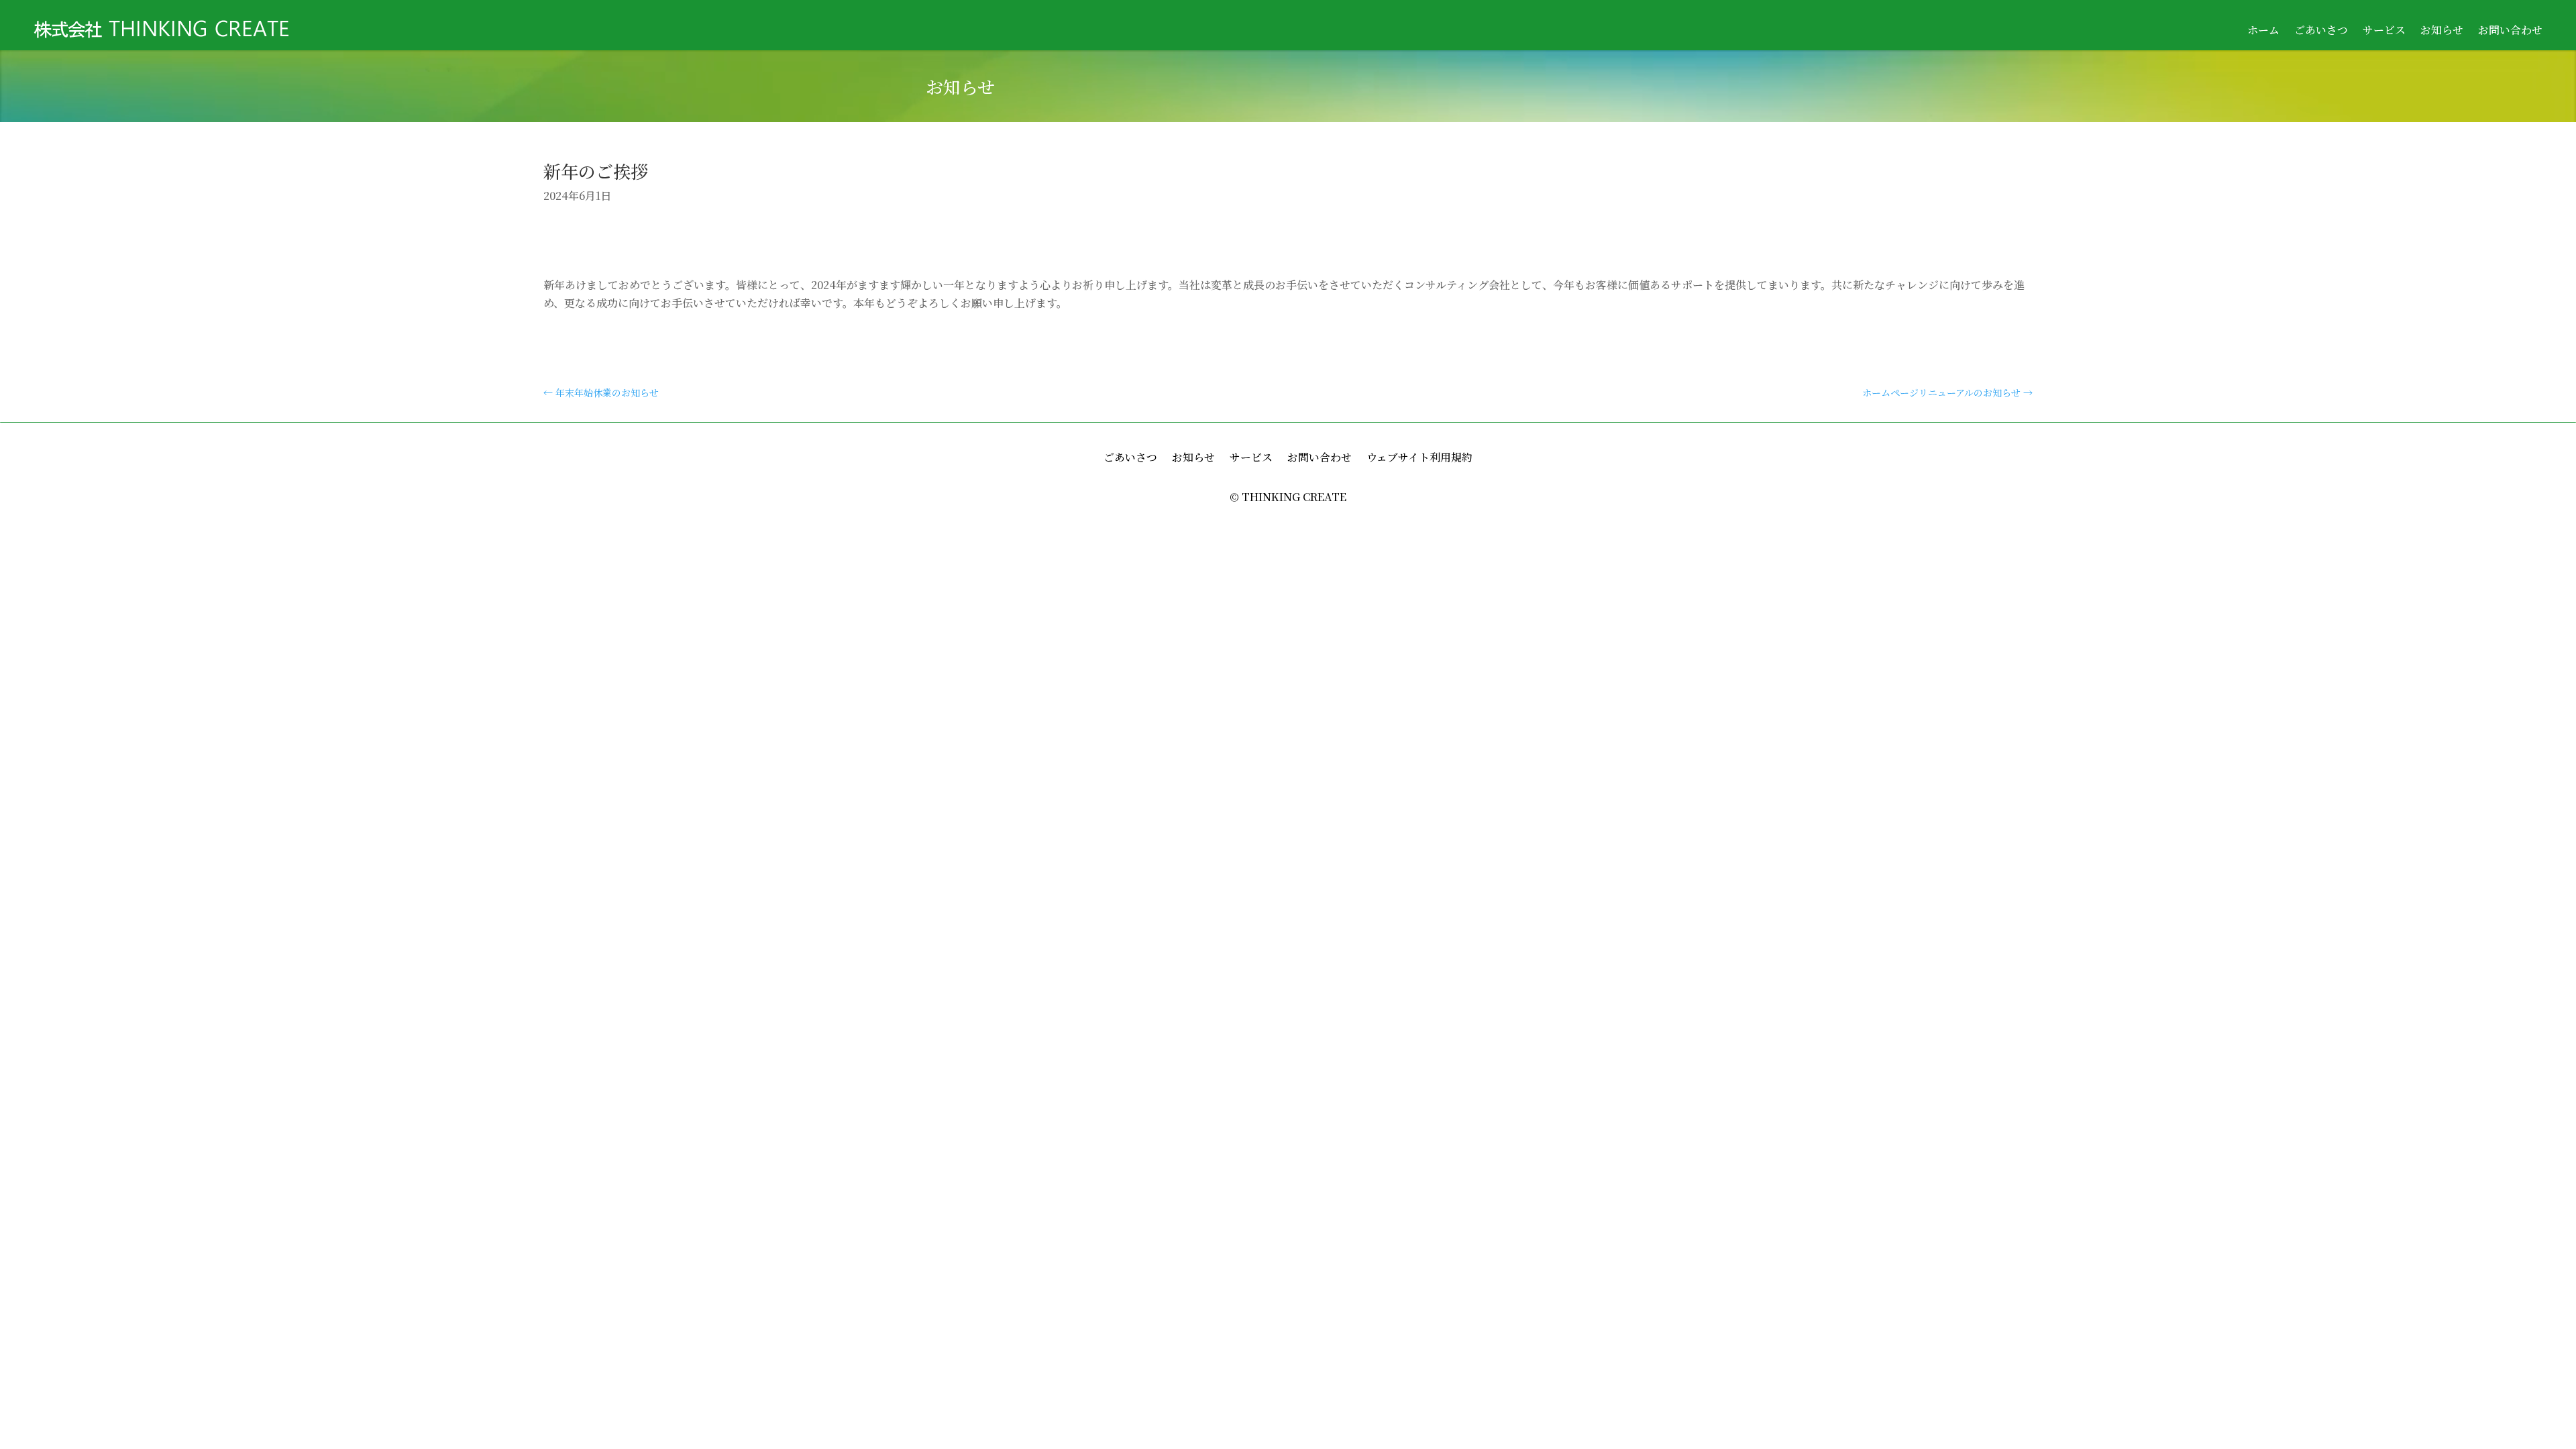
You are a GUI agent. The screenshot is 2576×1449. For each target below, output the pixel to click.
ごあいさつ (2321, 32)
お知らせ (2442, 32)
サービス (2384, 32)
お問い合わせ (2510, 32)
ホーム (2263, 32)
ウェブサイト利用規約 (1419, 459)
